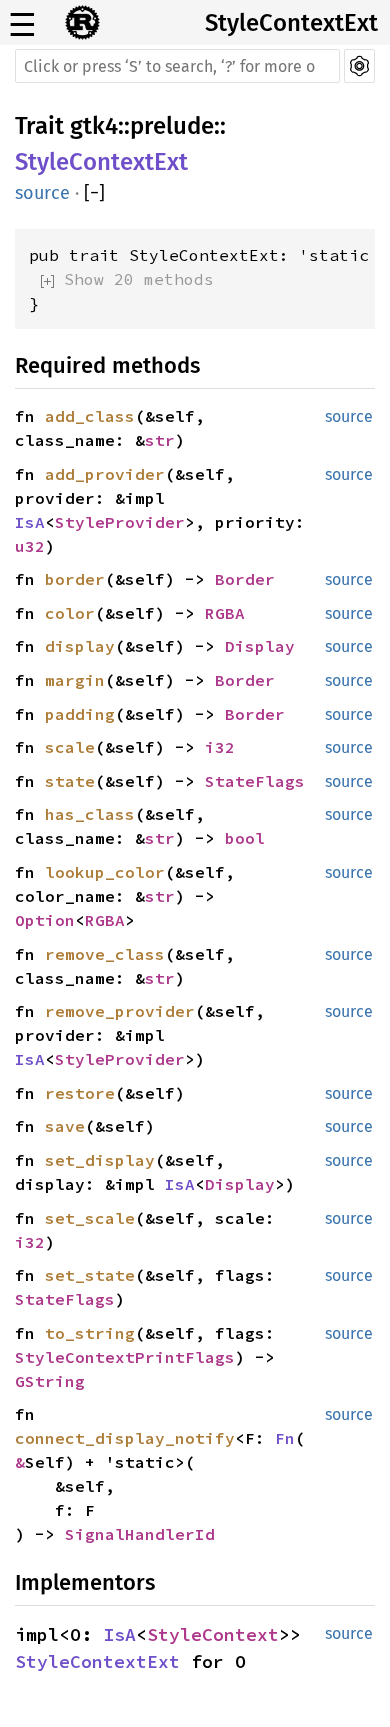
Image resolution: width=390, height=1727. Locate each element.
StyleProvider (120, 522)
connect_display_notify (125, 1438)
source (42, 193)
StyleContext (213, 1634)
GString (50, 1381)
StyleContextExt (291, 23)
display (80, 646)
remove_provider (120, 1011)
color (70, 613)
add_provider (105, 474)
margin (75, 680)
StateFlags (255, 781)
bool (245, 838)
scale (70, 747)
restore (80, 1093)
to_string (90, 1333)
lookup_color (105, 872)
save (65, 1126)
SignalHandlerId (140, 1534)
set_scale (90, 1218)
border (75, 579)
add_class (90, 416)
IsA (30, 522)
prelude (172, 126)
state (70, 781)
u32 (30, 546)
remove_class (105, 954)
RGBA (225, 613)
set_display (100, 1160)
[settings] (359, 66)
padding (80, 714)
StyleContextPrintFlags (125, 1357)
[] (94, 193)
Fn (285, 1438)
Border (245, 579)
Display (260, 646)
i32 (220, 747)
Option (45, 920)
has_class (90, 814)
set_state (90, 1275)
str (160, 440)
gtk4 (94, 126)
